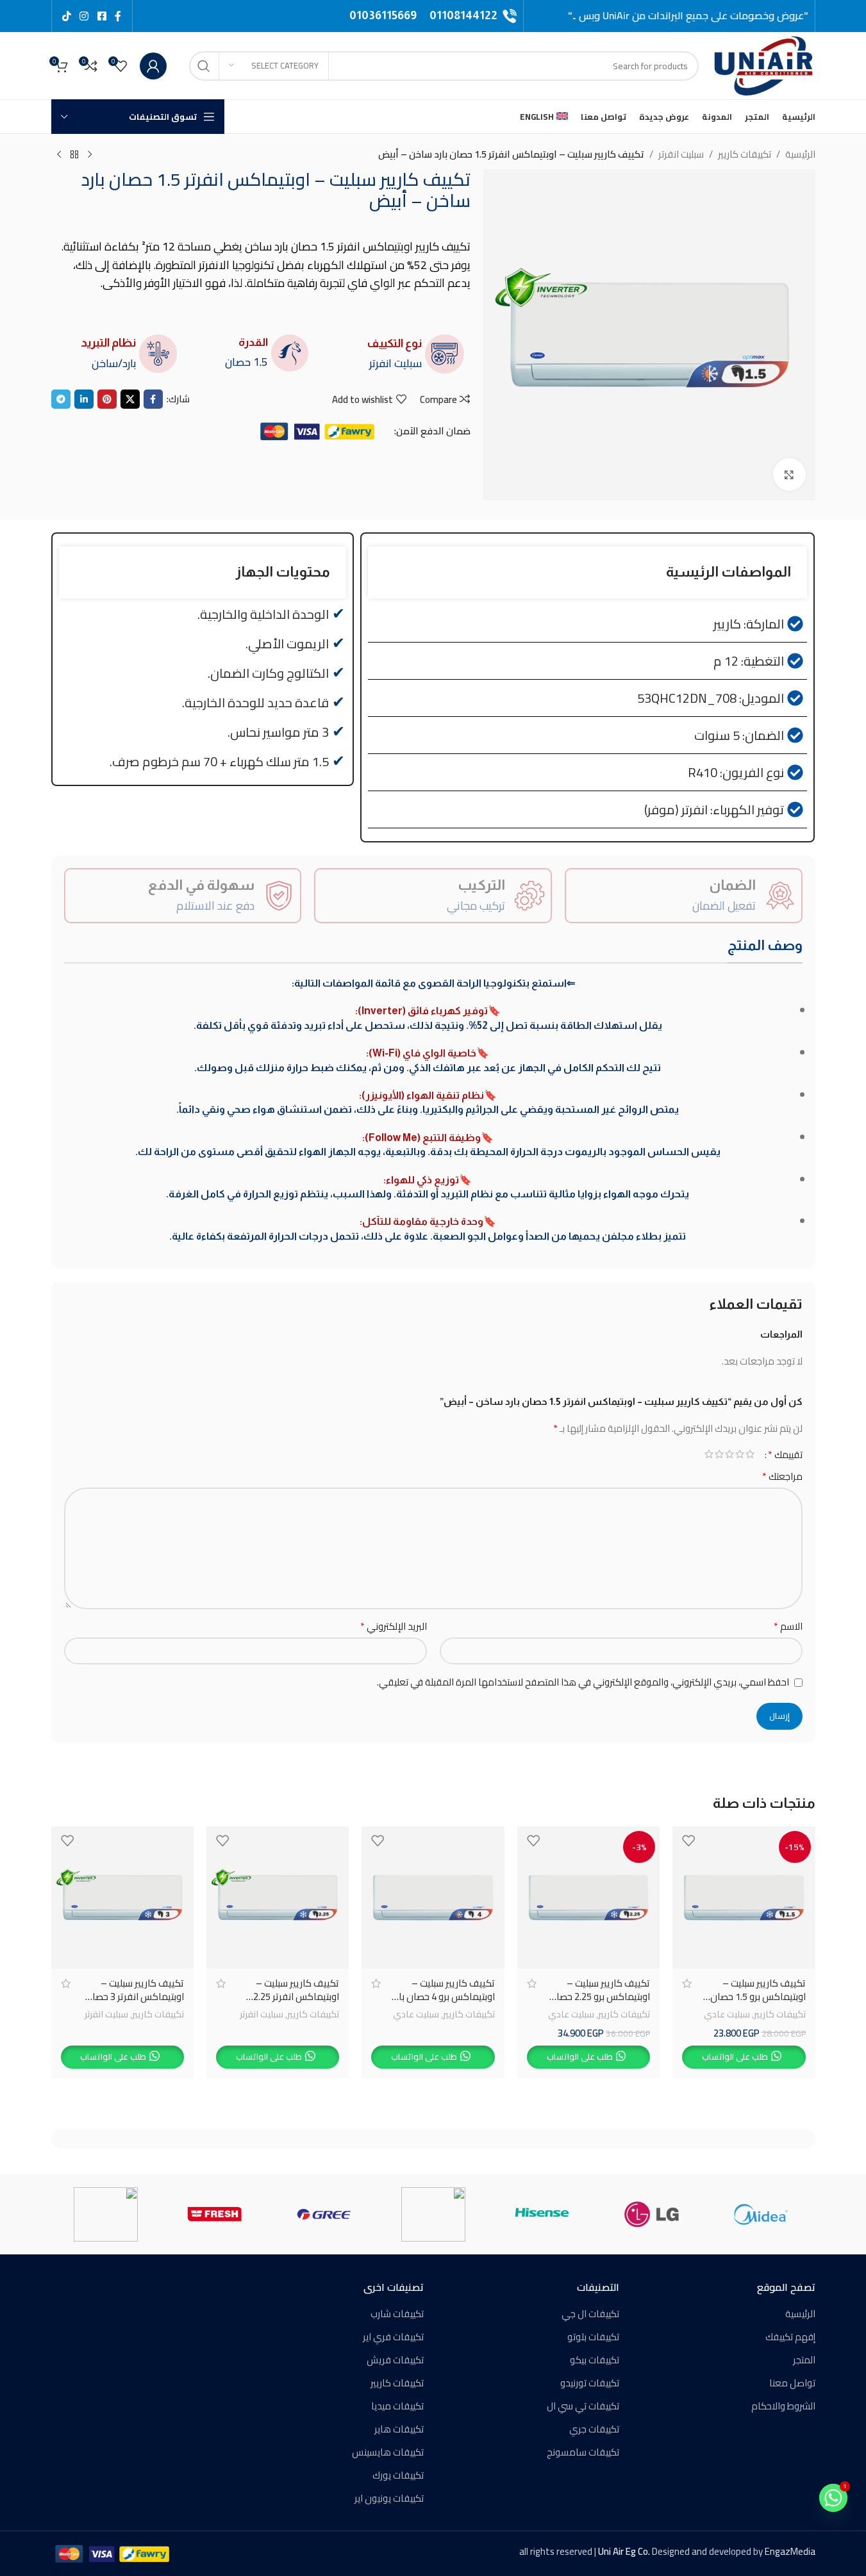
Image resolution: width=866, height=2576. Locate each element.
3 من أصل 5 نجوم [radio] (729, 1454)
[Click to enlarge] (789, 474)
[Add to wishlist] (688, 1841)
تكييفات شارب (397, 2314)
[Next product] (59, 155)
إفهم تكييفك (790, 2337)
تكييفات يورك (398, 2475)
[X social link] (102, 16)
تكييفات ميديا (397, 2406)
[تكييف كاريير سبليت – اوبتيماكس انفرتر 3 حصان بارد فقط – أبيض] (122, 1898)
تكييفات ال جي (590, 2314)
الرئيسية (800, 154)
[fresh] (215, 2214)
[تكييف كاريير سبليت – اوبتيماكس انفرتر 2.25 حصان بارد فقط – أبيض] (278, 1898)
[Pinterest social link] (107, 399)
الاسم (788, 1627)
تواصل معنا (792, 2383)
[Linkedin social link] (84, 399)
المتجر (804, 2360)
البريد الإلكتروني (394, 1627)
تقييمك (785, 1454)
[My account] (153, 66)
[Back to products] (74, 155)
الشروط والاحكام (783, 2406)
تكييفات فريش (395, 2360)
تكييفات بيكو (595, 2360)
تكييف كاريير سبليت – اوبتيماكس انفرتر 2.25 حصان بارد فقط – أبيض (294, 1997)
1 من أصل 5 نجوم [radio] (750, 1454)
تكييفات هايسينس (388, 2452)
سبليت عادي (727, 2014)
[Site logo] (763, 64)
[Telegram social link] (61, 399)
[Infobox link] (473, 16)
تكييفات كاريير (745, 154)
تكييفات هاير (399, 2429)
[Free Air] (106, 2214)
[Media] (760, 2214)
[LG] (651, 2214)
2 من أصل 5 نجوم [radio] (740, 1454)
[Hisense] (542, 2214)
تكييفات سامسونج (583, 2452)
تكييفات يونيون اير (389, 2498)
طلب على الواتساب (735, 2056)
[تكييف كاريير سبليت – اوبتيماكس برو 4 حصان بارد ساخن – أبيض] (433, 1898)
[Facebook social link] (118, 16)
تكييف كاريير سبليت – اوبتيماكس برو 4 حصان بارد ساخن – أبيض (443, 1997)
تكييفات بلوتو (593, 2337)
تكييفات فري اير (393, 2337)
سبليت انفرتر (681, 154)
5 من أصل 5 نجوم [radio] (709, 1454)
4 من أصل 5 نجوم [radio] (719, 1454)
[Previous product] (90, 155)
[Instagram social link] (84, 16)
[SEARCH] (204, 66)
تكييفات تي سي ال (583, 2406)
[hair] (433, 2214)
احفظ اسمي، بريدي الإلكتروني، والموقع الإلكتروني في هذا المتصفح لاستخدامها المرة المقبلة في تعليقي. (583, 1682)
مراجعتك (782, 1477)
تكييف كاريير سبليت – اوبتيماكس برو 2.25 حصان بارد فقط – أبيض (600, 1997)
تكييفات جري (594, 2429)
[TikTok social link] (67, 16)
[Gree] (324, 2214)
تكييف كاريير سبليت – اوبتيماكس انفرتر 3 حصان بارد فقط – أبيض (135, 1997)
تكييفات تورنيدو (590, 2383)
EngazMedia (790, 2551)
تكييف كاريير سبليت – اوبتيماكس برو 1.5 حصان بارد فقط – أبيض (758, 1997)
